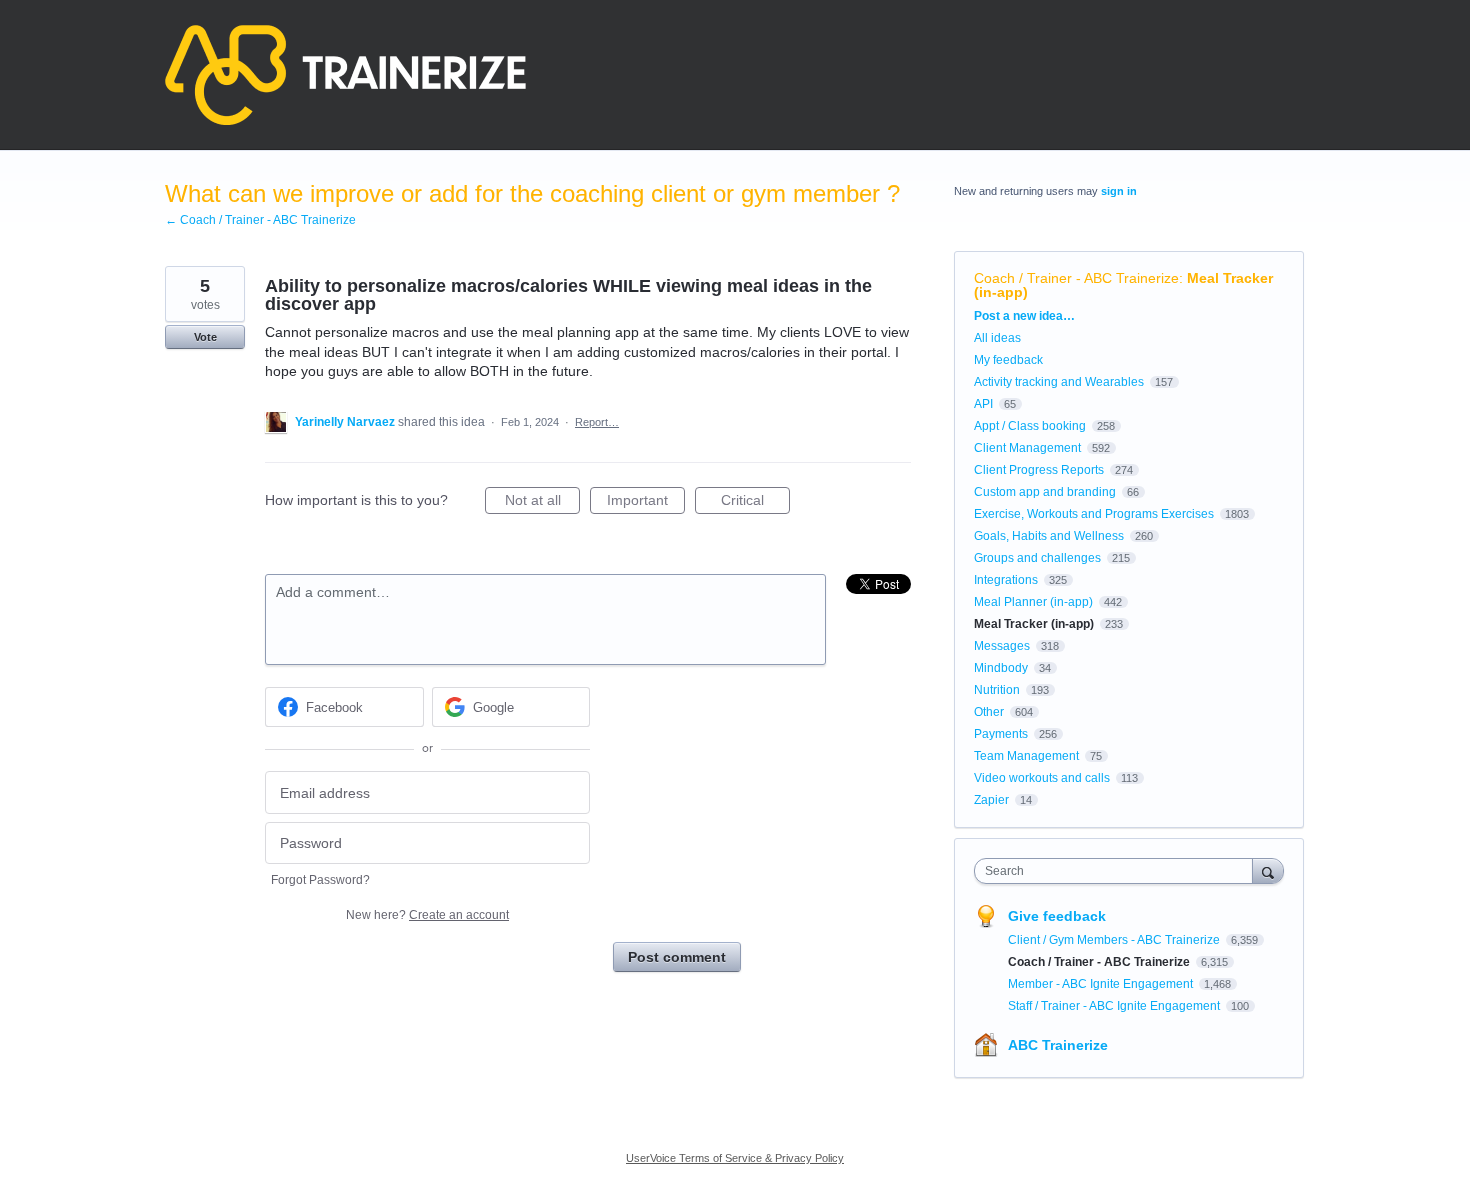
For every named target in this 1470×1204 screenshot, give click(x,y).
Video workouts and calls (1042, 778)
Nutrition (997, 690)
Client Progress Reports (1039, 470)
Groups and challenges (1037, 558)
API (983, 404)
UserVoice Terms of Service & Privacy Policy (735, 1158)
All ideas (997, 338)
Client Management (1027, 448)
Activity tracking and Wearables (1059, 382)
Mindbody (1001, 668)
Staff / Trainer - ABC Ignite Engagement (1115, 1006)
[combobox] (1118, 871)
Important (646, 503)
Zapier (991, 800)
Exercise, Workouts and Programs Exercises (1094, 514)
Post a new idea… (1024, 316)
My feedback (1008, 360)
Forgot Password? (320, 880)
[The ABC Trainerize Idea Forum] (345, 75)
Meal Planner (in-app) (1033, 602)
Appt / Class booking (1030, 426)
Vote (205, 337)
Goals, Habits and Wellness (1049, 536)
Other (989, 712)
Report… (597, 422)
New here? (427, 915)
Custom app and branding (1045, 492)
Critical (755, 503)
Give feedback (1057, 916)
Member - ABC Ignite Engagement (1102, 984)
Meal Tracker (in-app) (1034, 624)
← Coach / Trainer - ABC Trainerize (260, 220)
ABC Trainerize (1058, 1045)
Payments (1001, 734)
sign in (1119, 191)
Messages (1002, 646)
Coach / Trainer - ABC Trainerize (1076, 278)
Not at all (542, 503)
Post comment (677, 957)
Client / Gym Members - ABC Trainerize (1115, 940)
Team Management (1026, 756)
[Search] (1268, 870)
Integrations (1006, 580)
